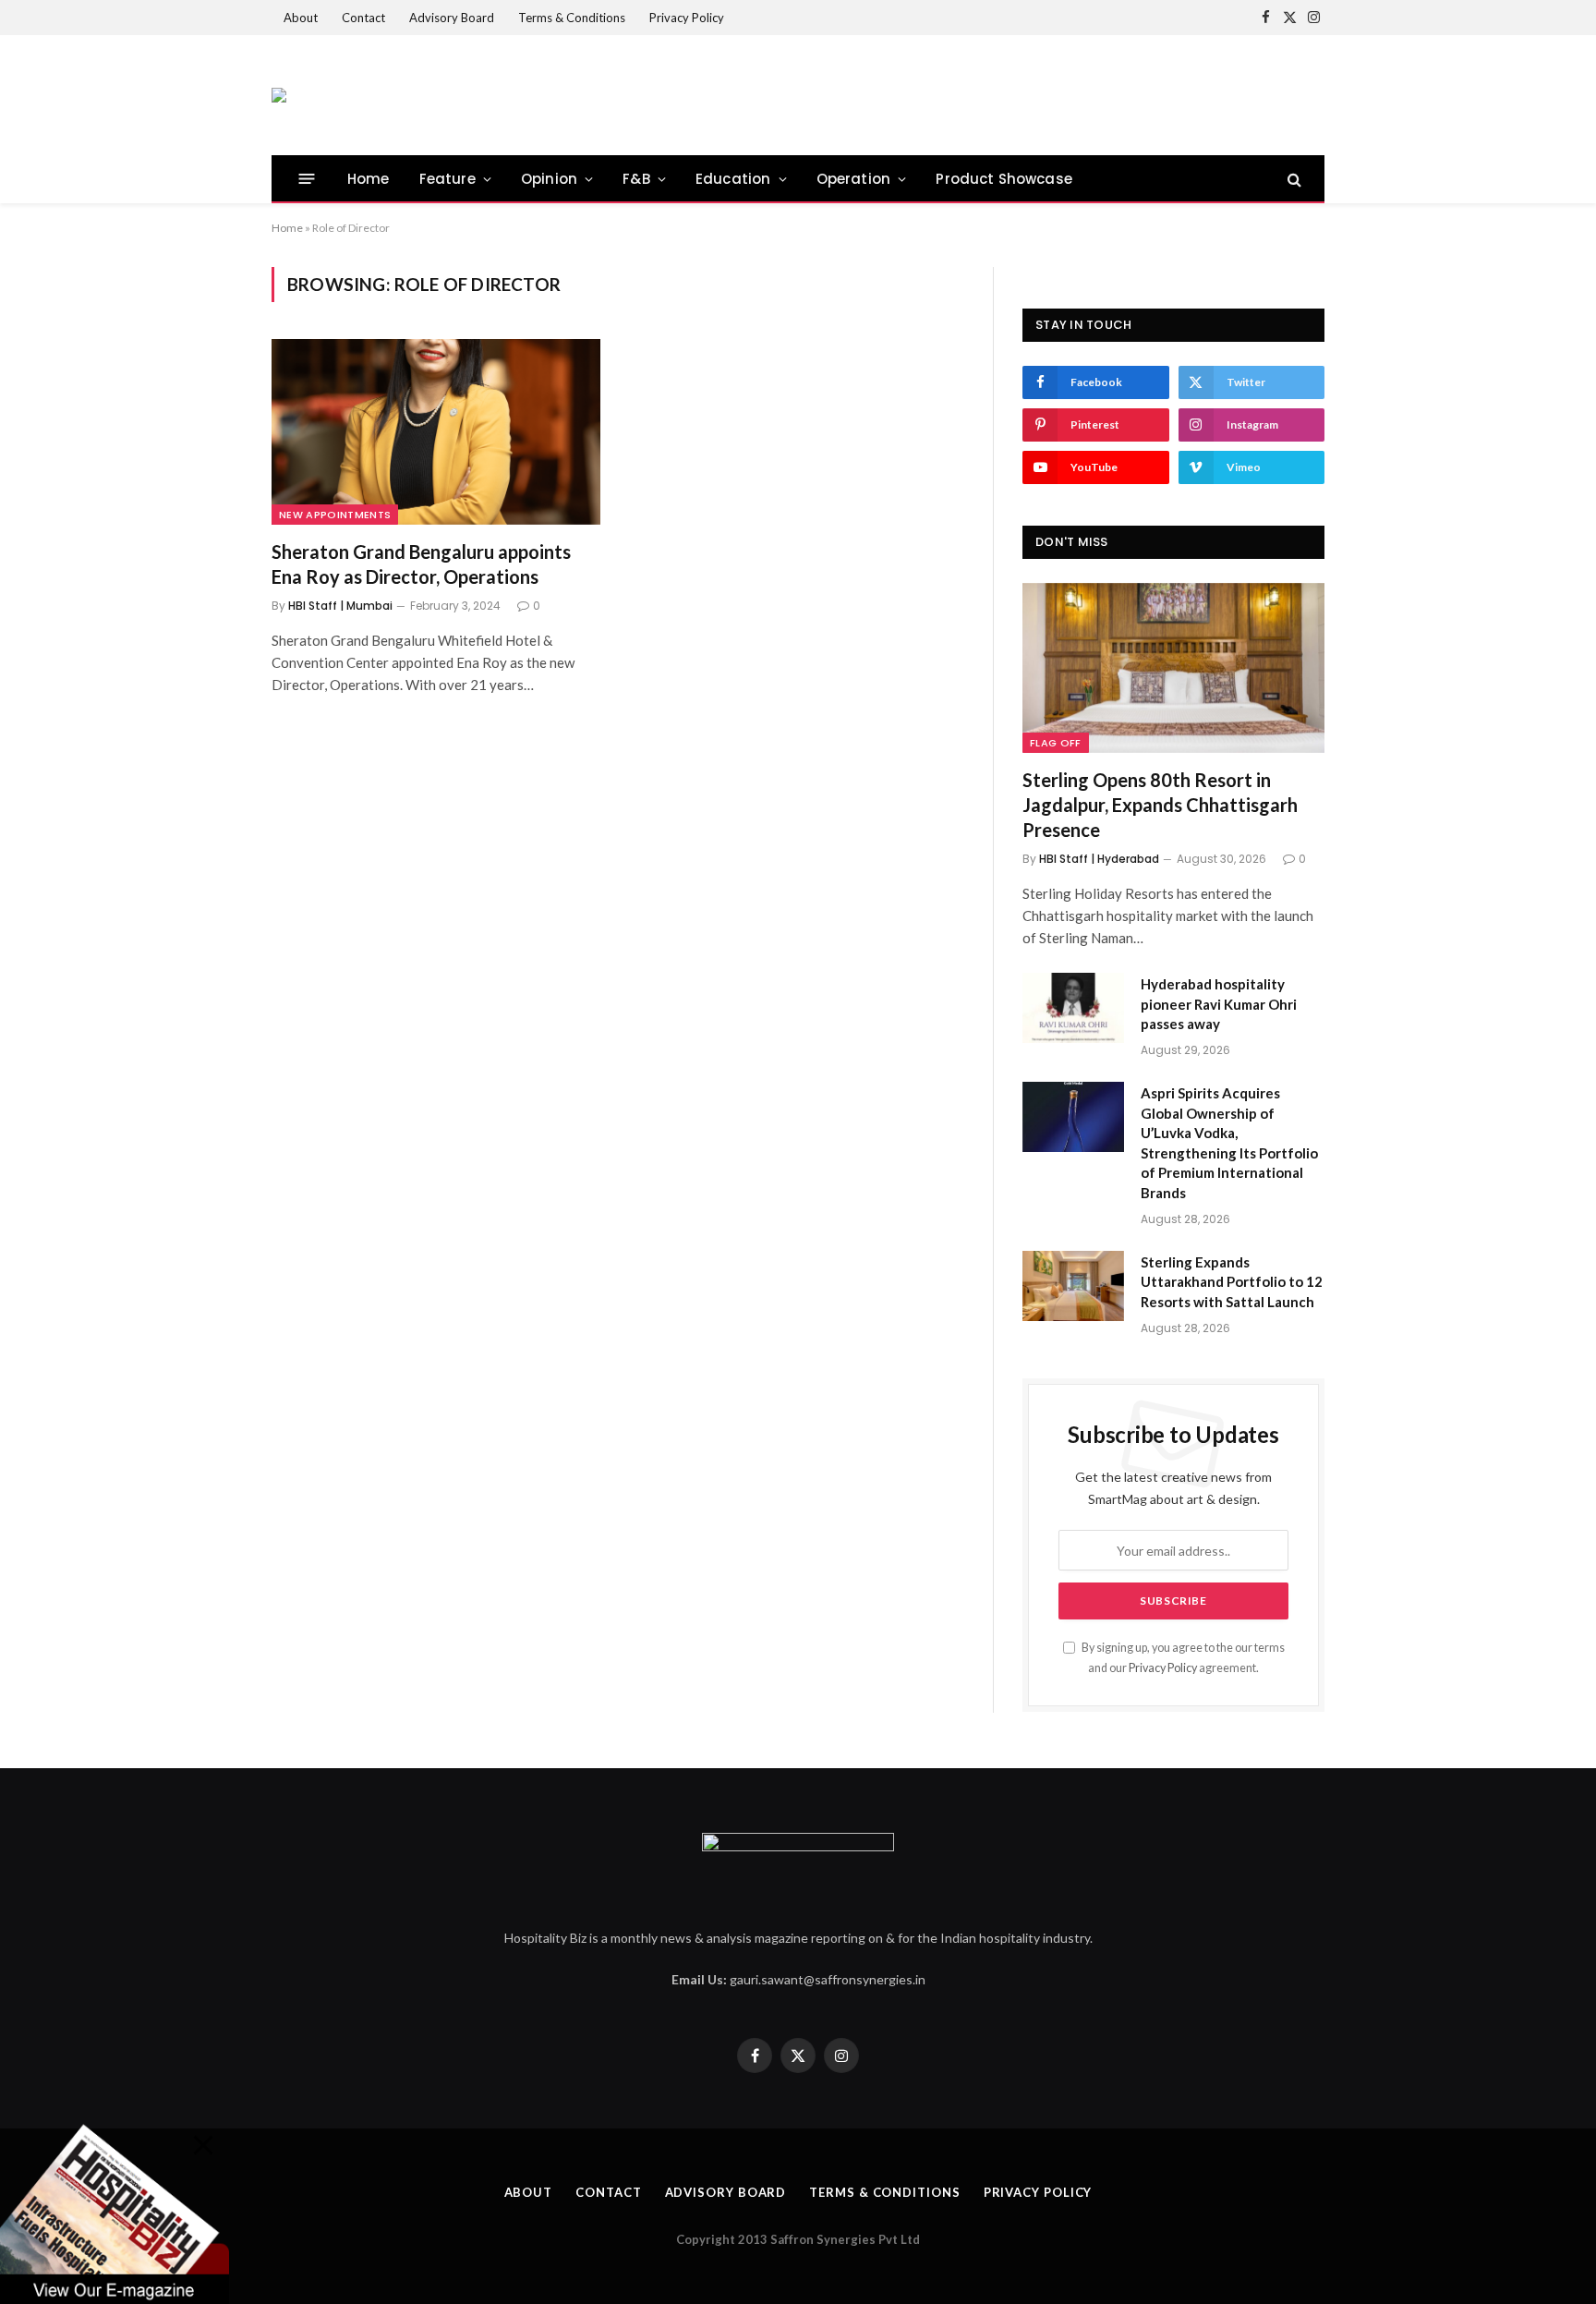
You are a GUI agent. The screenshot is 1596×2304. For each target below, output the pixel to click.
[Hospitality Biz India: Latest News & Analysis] (279, 95)
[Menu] (307, 179)
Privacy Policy (687, 18)
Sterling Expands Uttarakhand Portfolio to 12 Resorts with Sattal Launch (1232, 1282)
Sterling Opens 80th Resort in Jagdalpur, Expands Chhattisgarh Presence (1160, 805)
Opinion (549, 179)
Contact (363, 18)
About (301, 18)
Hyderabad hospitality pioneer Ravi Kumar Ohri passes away (1219, 1004)
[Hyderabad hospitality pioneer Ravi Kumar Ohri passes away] (1073, 1008)
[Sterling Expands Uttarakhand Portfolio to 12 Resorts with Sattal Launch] (1073, 1286)
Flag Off (1056, 743)
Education (733, 179)
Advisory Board (452, 18)
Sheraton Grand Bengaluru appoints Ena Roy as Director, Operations (421, 564)
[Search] (1293, 179)
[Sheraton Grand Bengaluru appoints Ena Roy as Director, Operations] (436, 431)
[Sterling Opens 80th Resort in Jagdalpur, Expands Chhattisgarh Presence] (1173, 668)
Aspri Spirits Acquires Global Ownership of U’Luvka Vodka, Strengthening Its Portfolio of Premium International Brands (1229, 1142)
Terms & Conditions (572, 18)
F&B (636, 179)
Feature (447, 179)
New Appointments (335, 515)
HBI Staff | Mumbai (340, 606)
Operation (854, 179)
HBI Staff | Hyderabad (1099, 859)
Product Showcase (1004, 179)
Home (369, 179)
